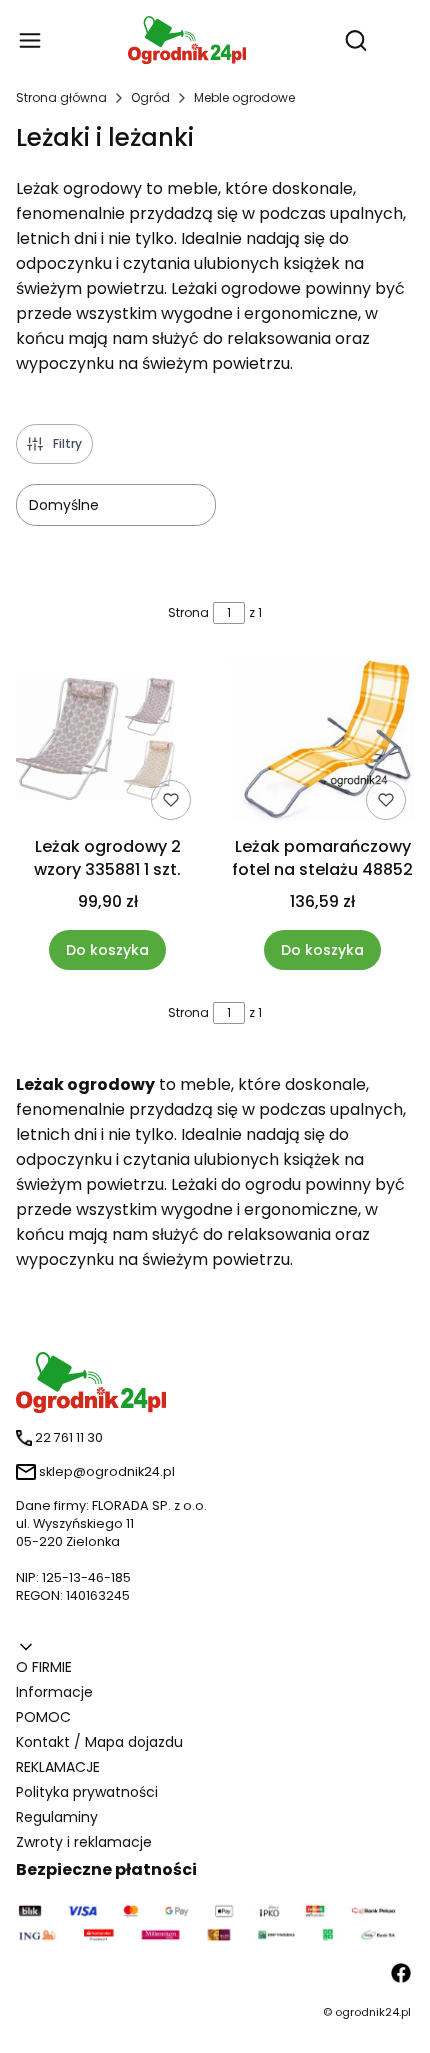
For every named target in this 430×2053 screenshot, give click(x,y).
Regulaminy (57, 1817)
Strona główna (61, 97)
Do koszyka (107, 950)
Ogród (150, 97)
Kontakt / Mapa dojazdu (99, 1742)
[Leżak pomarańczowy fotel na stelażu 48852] (322, 742)
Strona (188, 612)
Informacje (54, 1692)
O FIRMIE (44, 1667)
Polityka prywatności (87, 1792)
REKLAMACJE (58, 1767)
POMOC (43, 1717)
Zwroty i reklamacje (84, 1842)
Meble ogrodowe (244, 97)
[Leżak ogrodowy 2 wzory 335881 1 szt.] (107, 742)
